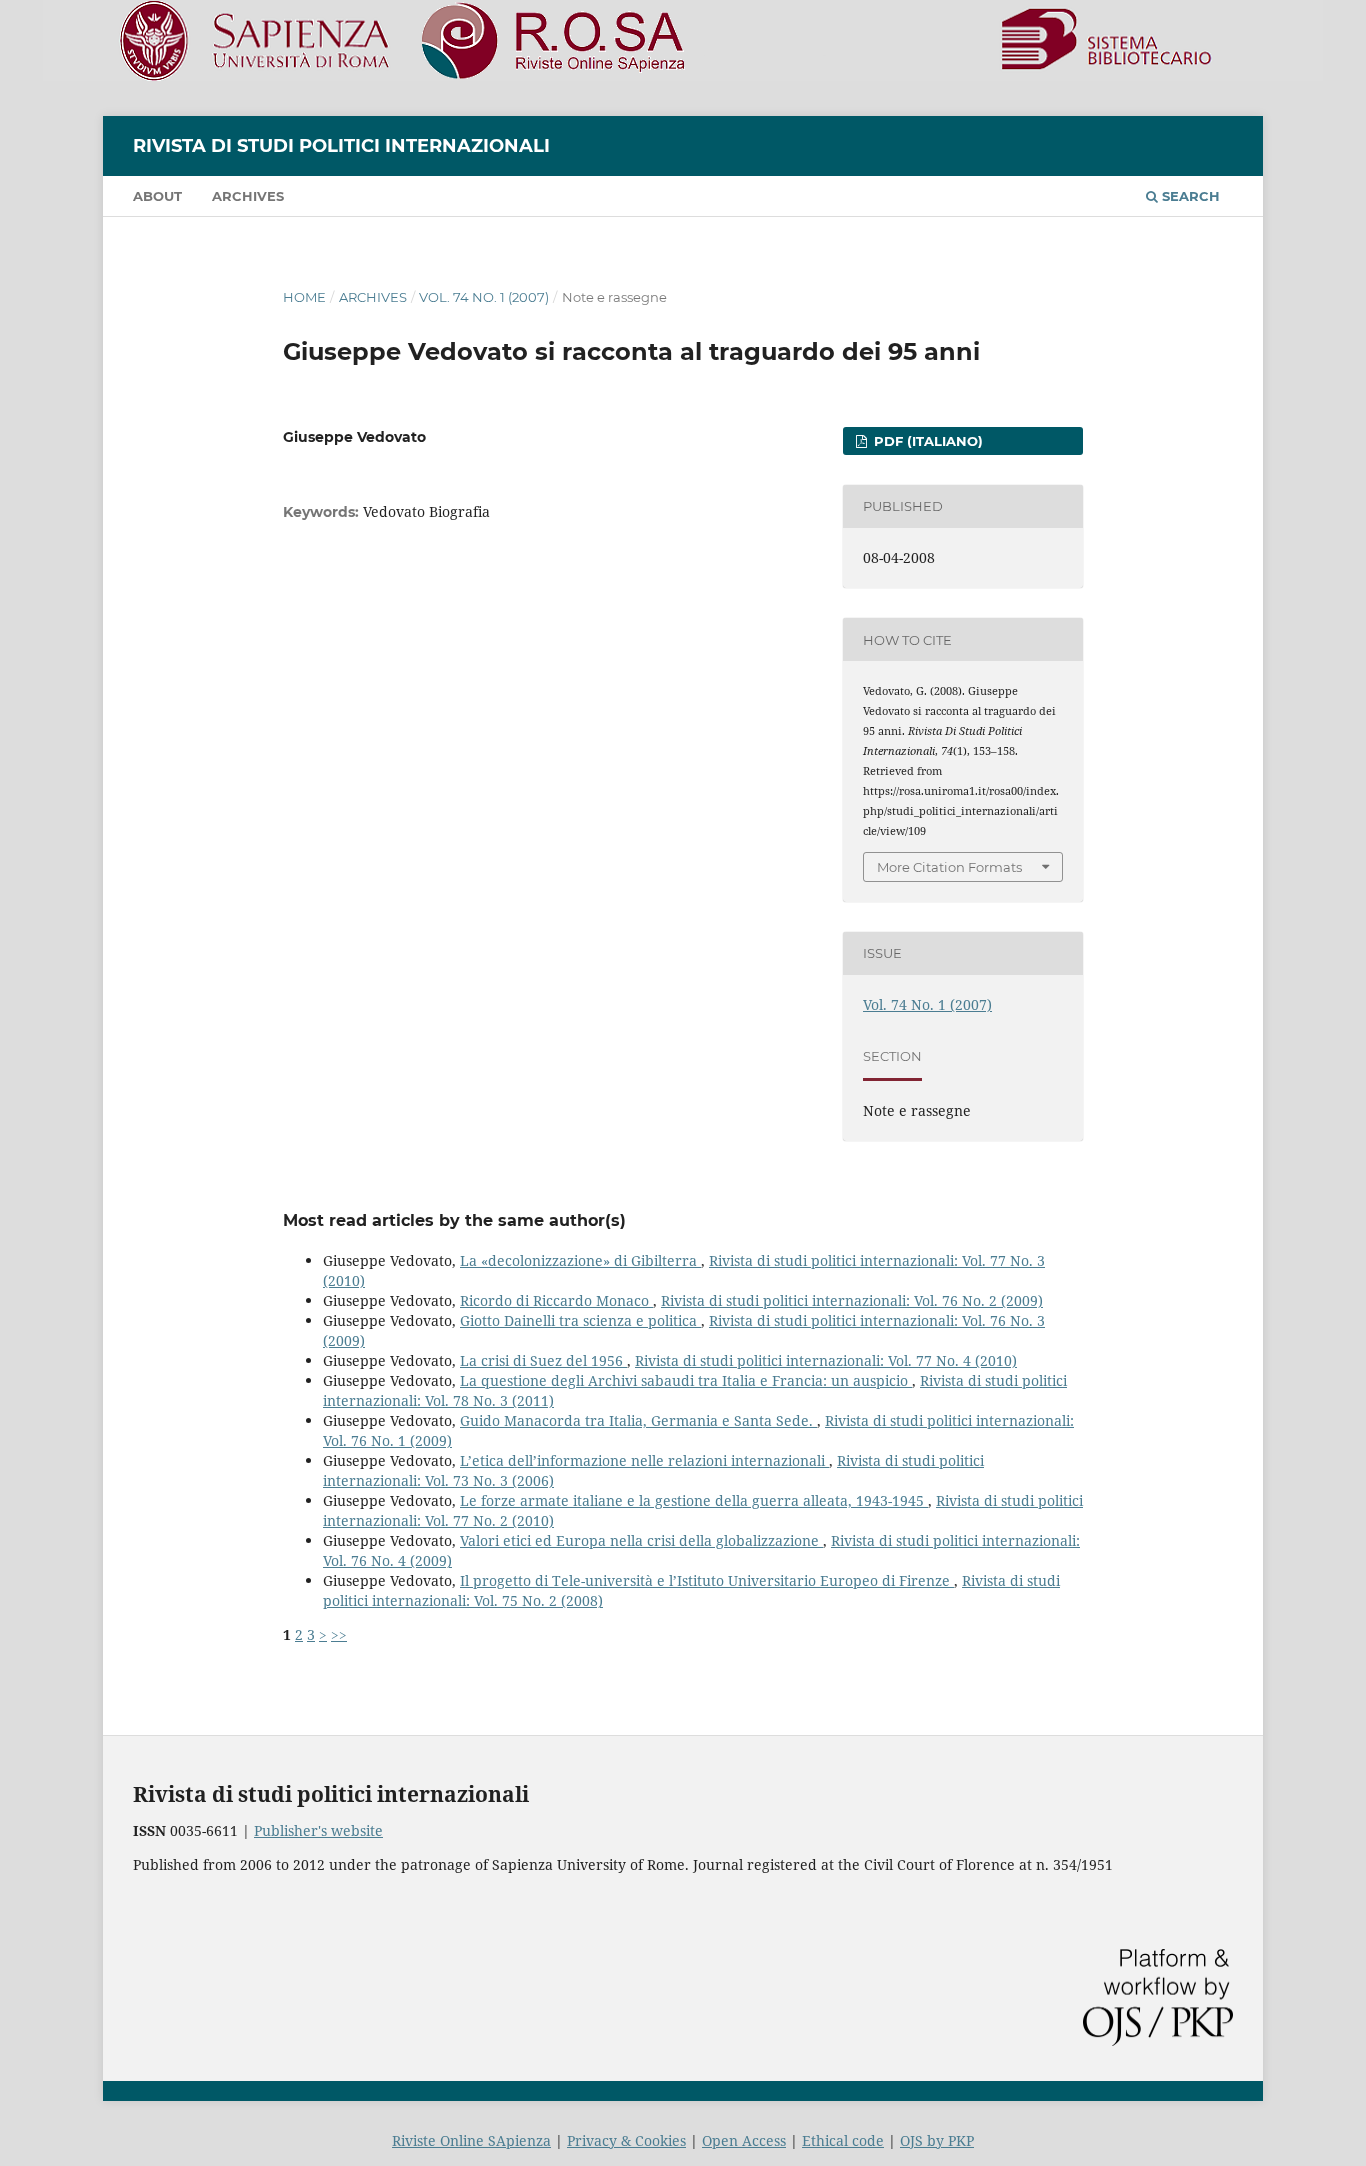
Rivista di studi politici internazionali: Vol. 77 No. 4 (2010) (826, 1360)
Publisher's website (318, 1830)
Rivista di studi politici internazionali (341, 146)
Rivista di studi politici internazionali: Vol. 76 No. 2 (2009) (852, 1300)
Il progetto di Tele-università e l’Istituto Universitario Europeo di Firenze (707, 1580)
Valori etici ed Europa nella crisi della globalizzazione (641, 1540)
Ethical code (843, 2140)
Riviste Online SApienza (471, 2140)
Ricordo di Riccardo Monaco (556, 1300)
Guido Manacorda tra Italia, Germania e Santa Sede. (638, 1420)
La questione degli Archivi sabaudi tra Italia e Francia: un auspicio (686, 1380)
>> (339, 1634)
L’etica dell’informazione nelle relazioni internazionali (644, 1460)
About (157, 196)
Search (1189, 196)
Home (304, 297)
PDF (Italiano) (926, 441)
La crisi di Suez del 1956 (543, 1360)
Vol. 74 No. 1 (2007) (484, 297)
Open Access (744, 2140)
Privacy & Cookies (626, 2140)
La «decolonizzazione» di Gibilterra (580, 1260)
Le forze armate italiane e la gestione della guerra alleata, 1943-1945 (694, 1500)
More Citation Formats (949, 867)
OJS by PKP (937, 2140)
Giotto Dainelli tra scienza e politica (580, 1320)
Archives (248, 196)
